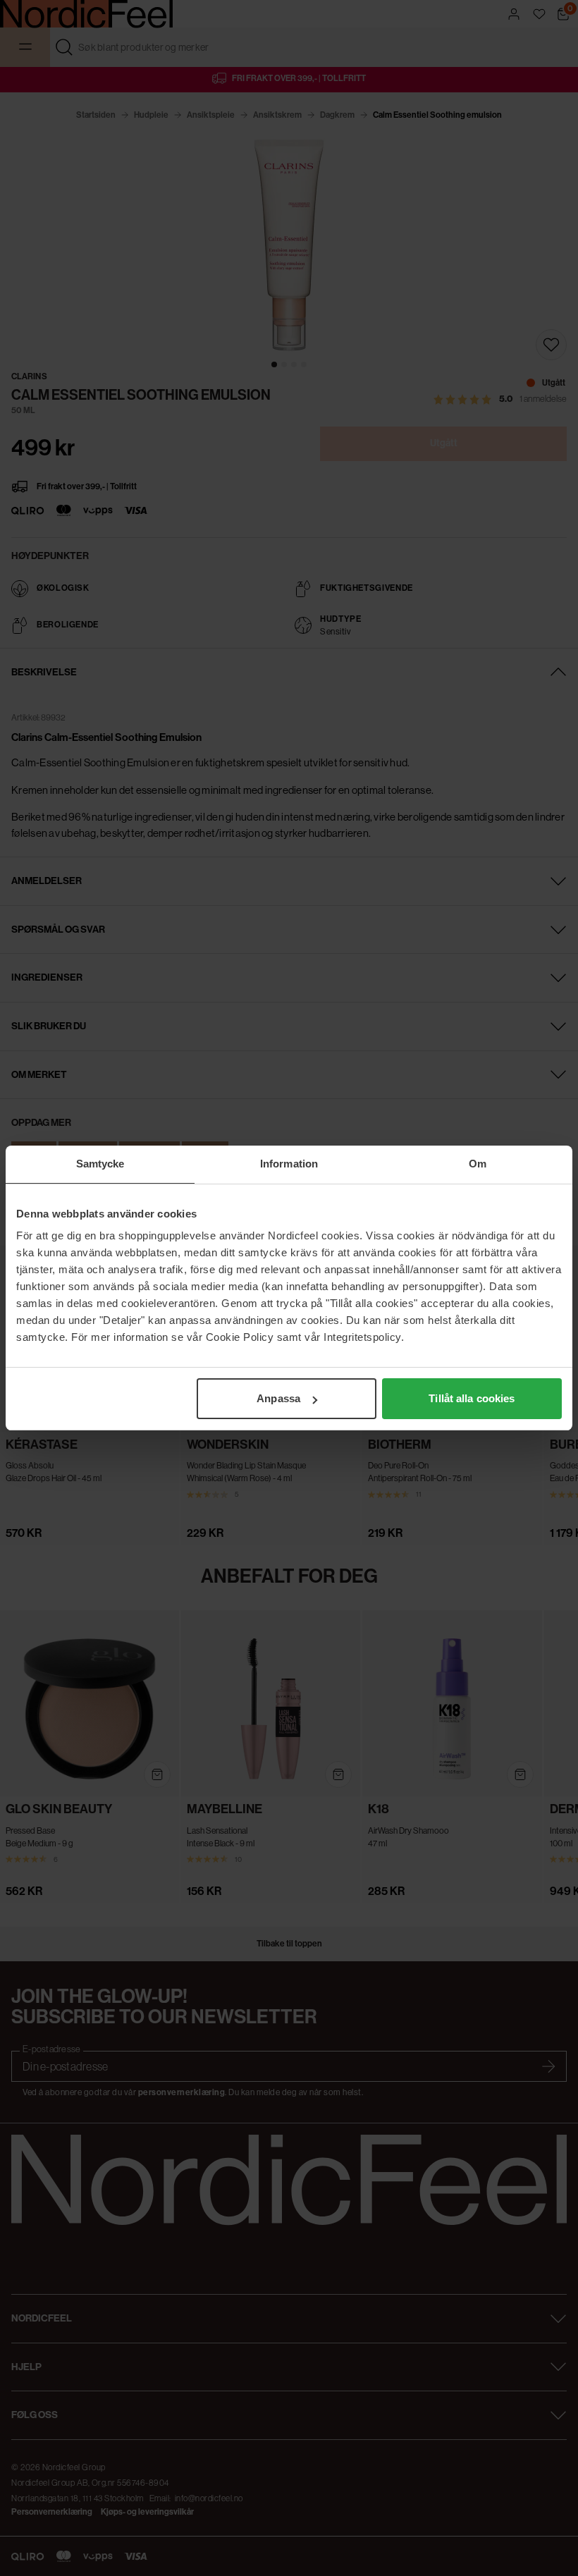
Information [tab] (289, 1164)
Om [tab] (478, 1164)
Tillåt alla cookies (472, 1398)
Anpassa (278, 1398)
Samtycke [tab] (100, 1164)
